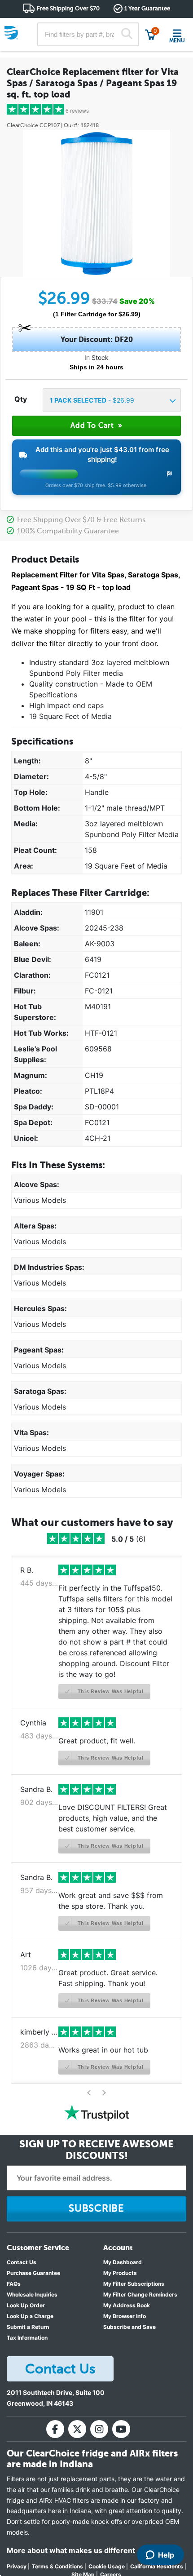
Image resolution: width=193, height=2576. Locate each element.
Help (166, 2555)
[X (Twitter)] (77, 2429)
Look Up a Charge (30, 2316)
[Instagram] (99, 2429)
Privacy (17, 2566)
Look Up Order (26, 2305)
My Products (120, 2273)
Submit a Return (28, 2327)
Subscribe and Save (129, 2327)
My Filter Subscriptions (134, 2284)
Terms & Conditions (57, 2566)
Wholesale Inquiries (32, 2294)
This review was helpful (110, 1691)
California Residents (157, 2566)
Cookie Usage (107, 2566)
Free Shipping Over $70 (68, 8)
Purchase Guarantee (33, 2273)
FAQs (14, 2284)
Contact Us (22, 2262)
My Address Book (127, 2305)
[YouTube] (121, 2429)
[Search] (127, 35)
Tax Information (27, 2338)
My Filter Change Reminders (140, 2294)
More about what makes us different (71, 2550)
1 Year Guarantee (147, 8)
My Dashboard (123, 2262)
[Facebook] (55, 2429)
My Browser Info (125, 2316)
